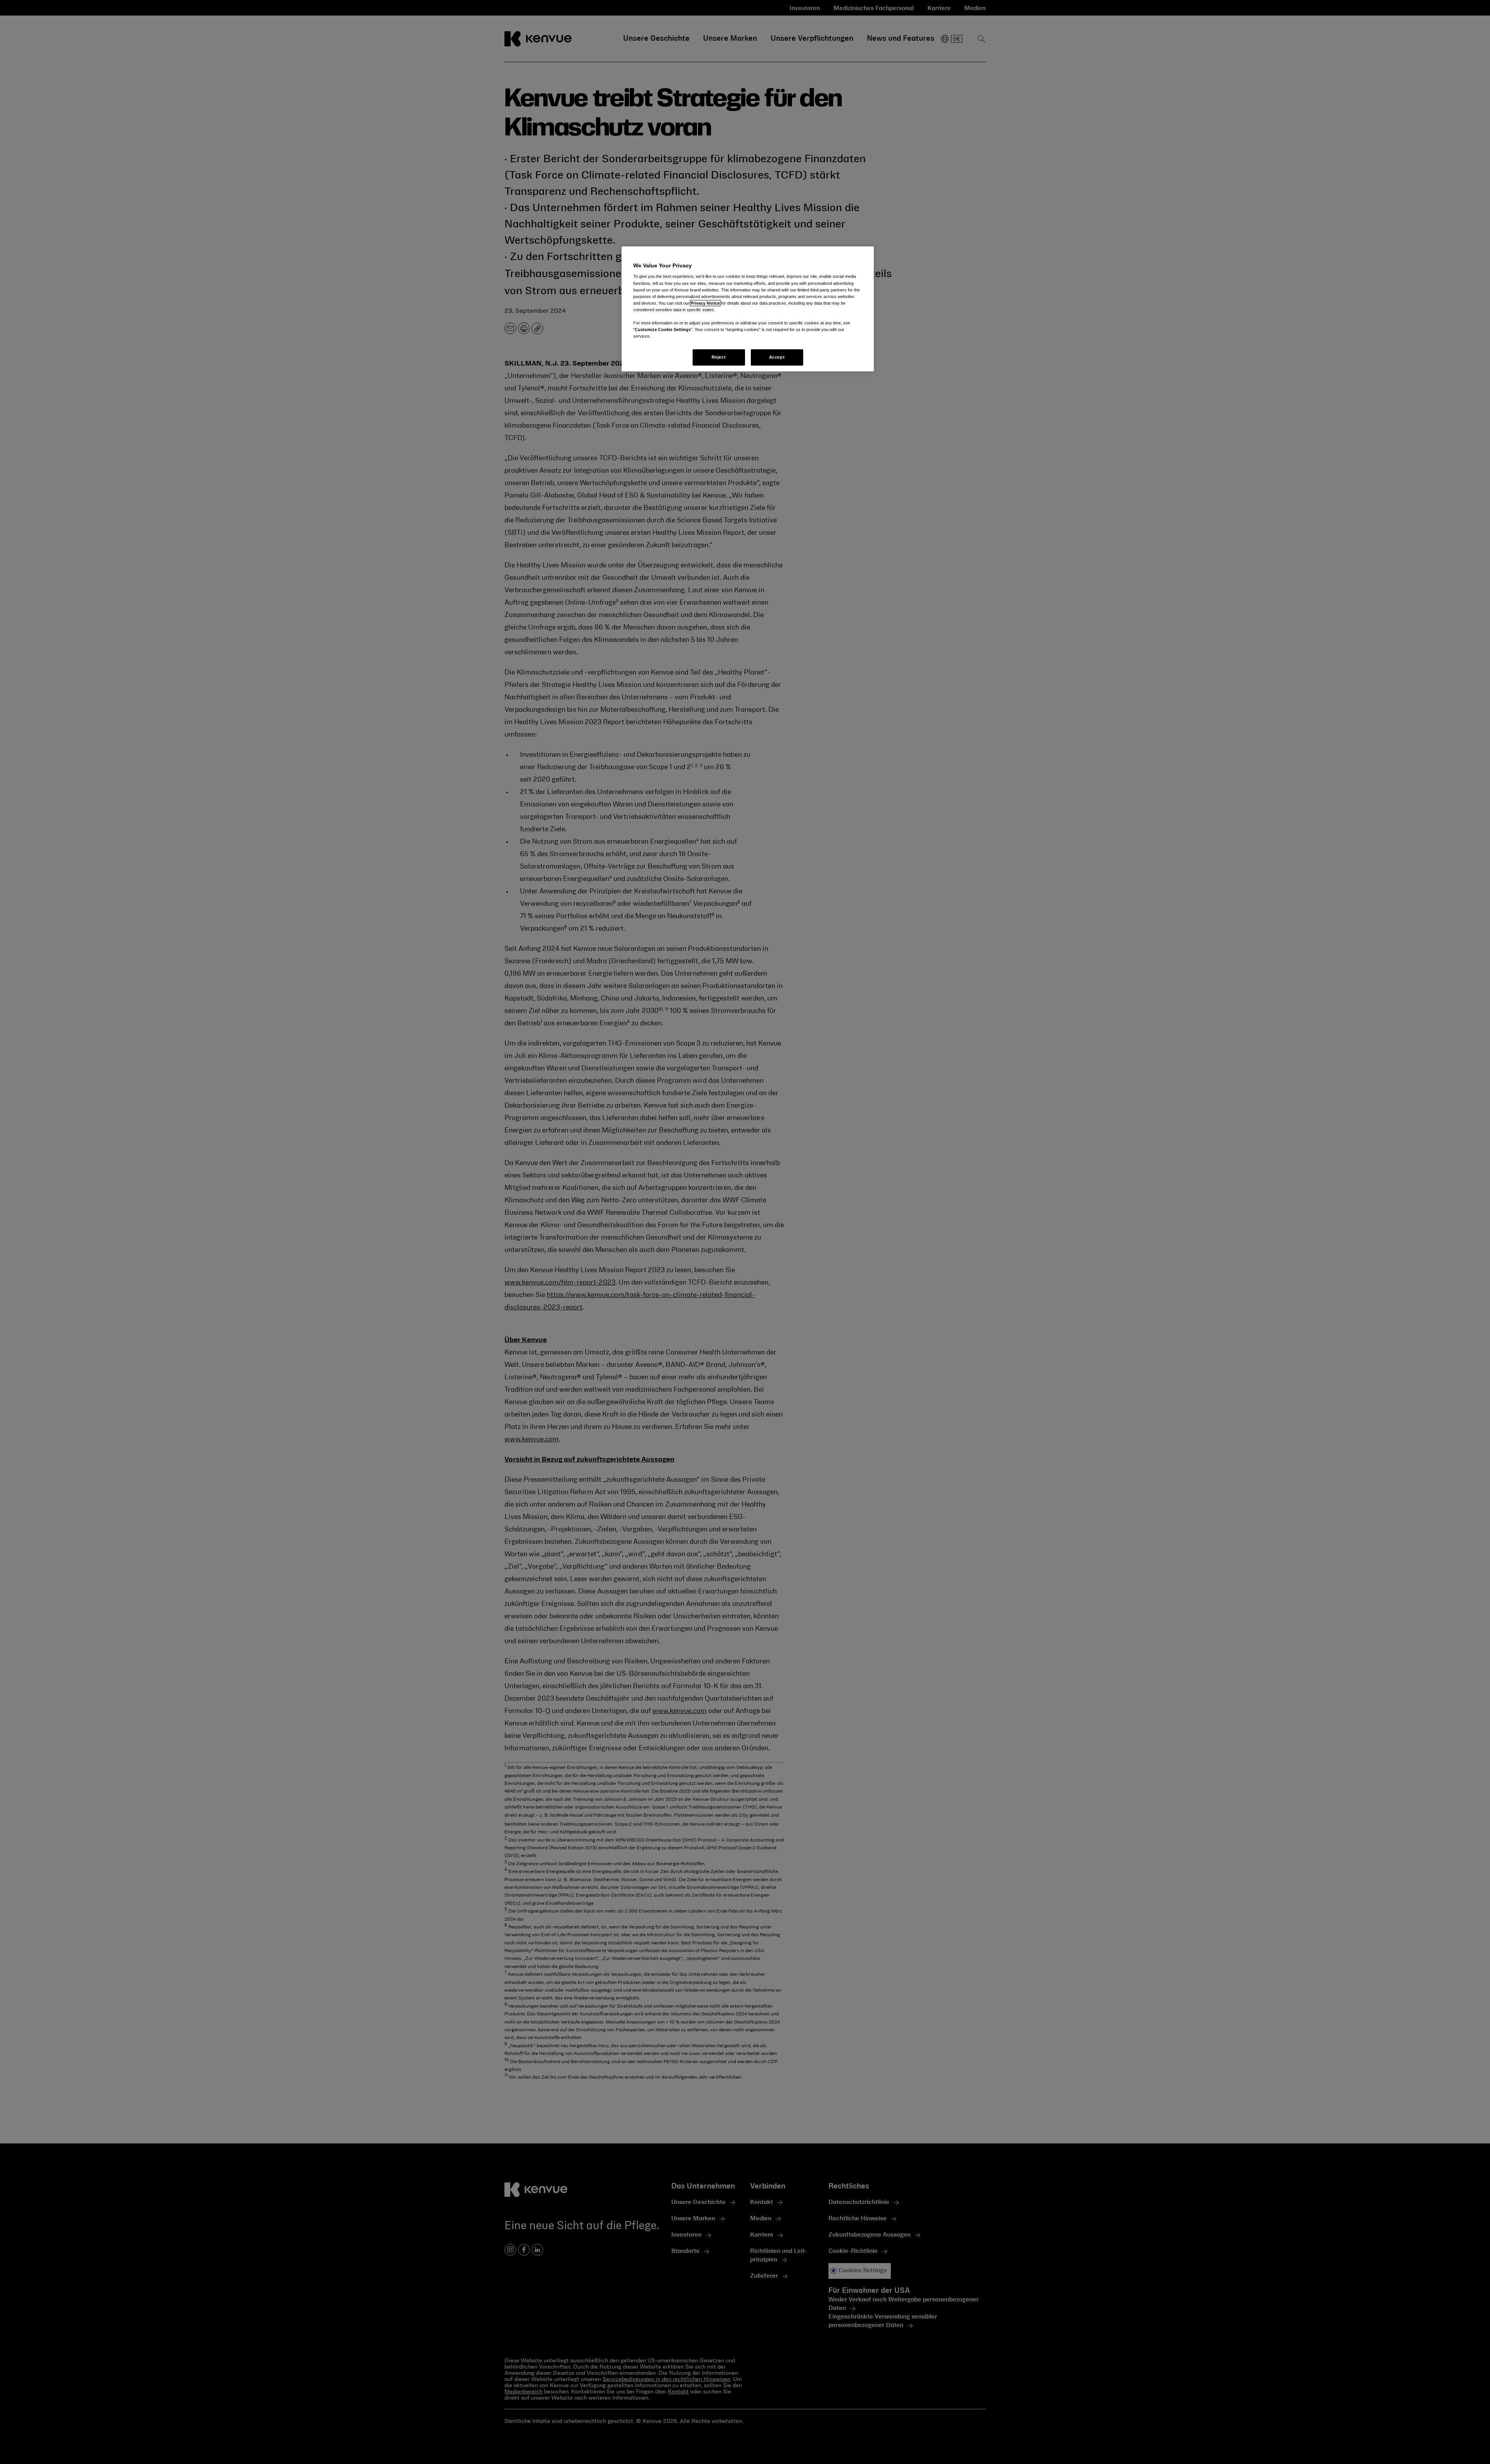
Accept (777, 357)
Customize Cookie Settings (663, 329)
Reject (719, 357)
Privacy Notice (705, 303)
